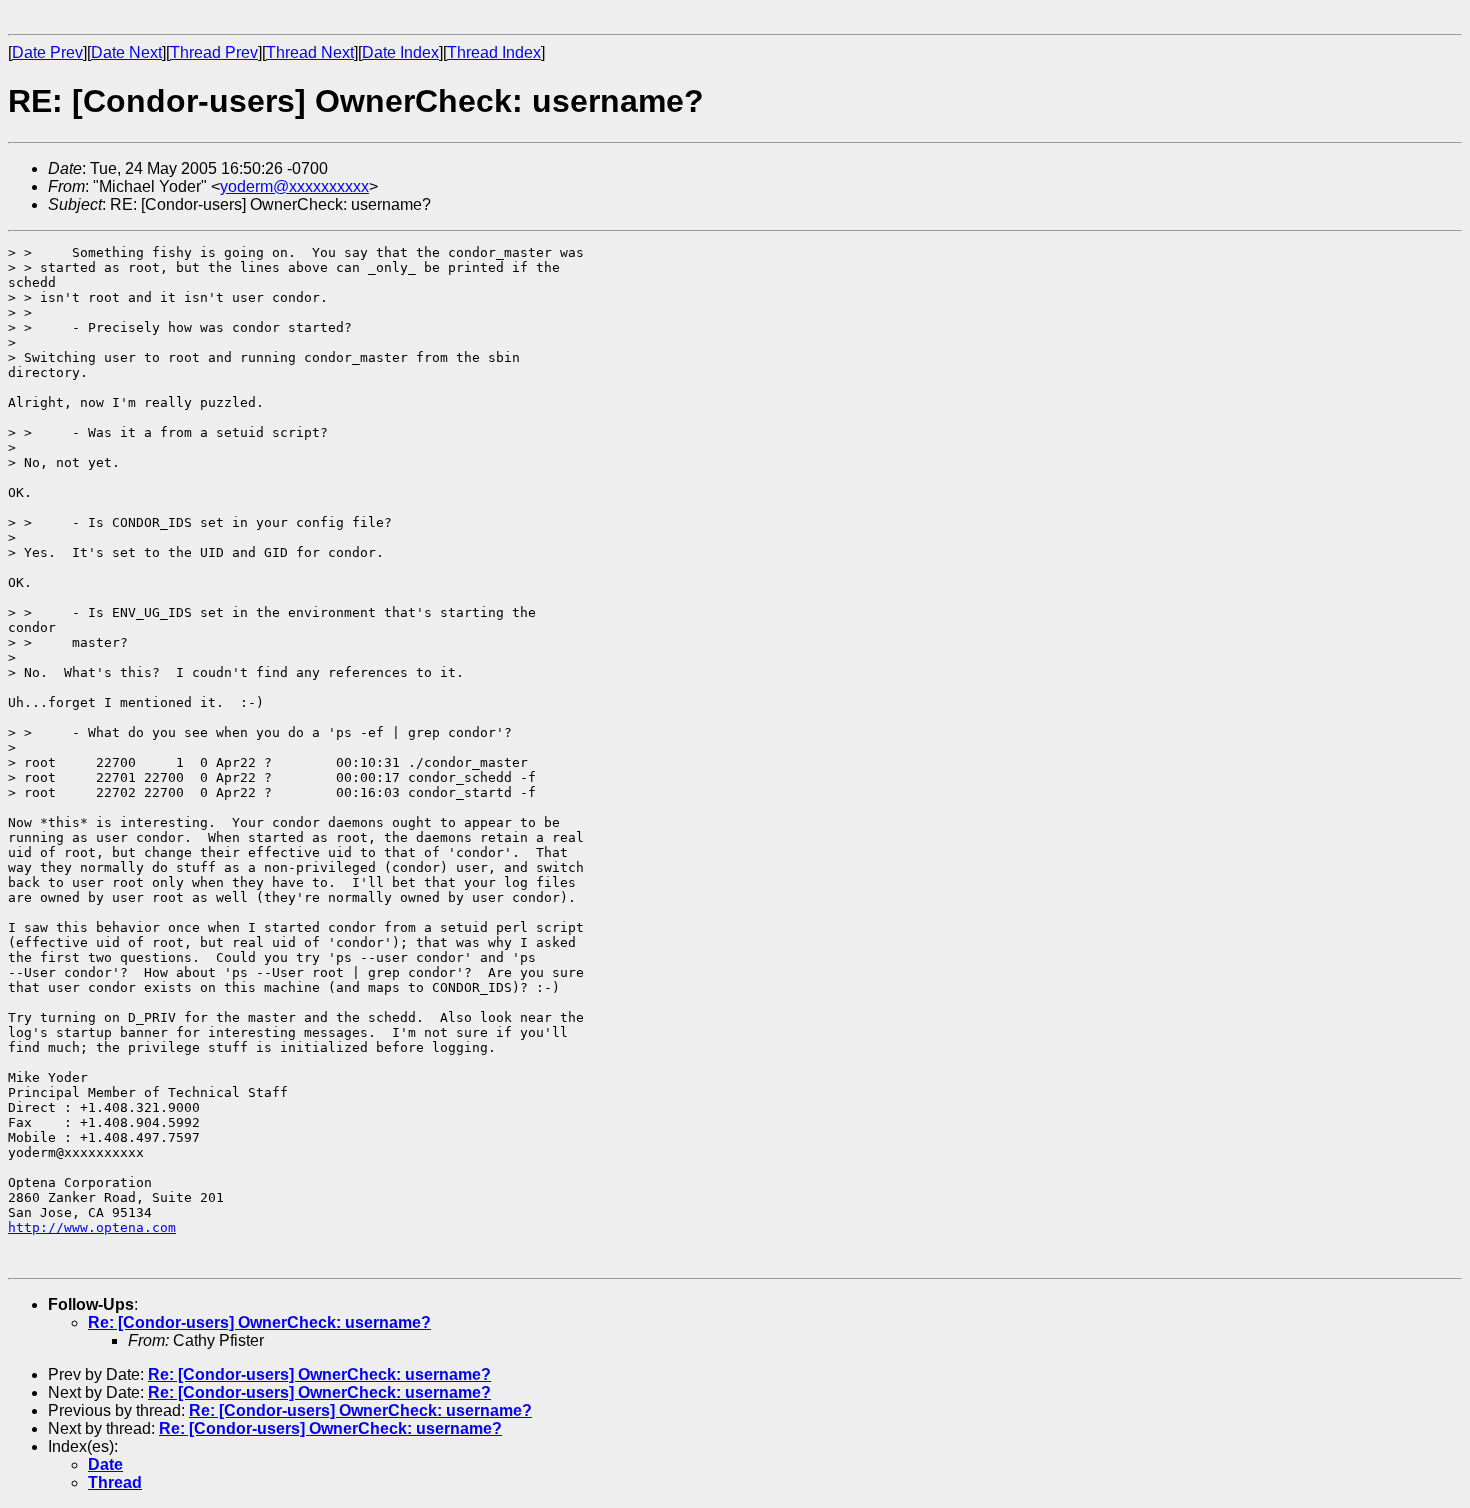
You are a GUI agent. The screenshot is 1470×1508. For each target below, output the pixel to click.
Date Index (400, 52)
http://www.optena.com (92, 1227)
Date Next (126, 52)
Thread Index (494, 52)
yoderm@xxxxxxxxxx (294, 186)
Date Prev (47, 52)
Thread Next (310, 52)
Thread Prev (214, 52)
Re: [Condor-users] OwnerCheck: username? (259, 1322)
